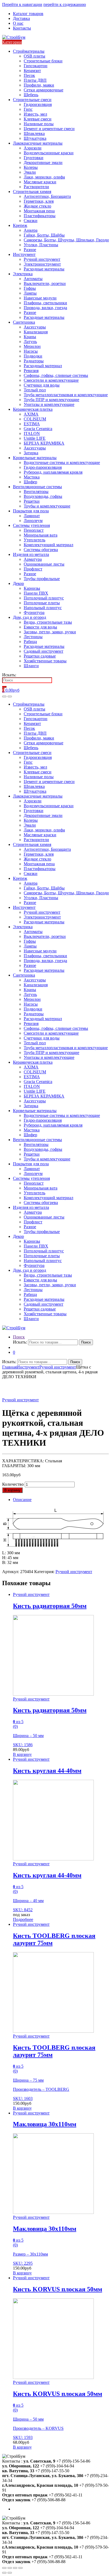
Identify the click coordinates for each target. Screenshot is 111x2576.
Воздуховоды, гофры (43, 496)
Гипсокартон (36, 66)
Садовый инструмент (44, 651)
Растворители (36, 187)
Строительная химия (32, 192)
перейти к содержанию (65, 4)
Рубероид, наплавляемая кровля (53, 472)
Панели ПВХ (36, 593)
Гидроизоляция (38, 104)
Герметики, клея (39, 201)
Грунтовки (34, 158)
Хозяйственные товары (45, 661)
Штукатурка (35, 138)
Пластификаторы (40, 216)
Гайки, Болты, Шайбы (44, 235)
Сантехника (24, 322)
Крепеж (20, 225)
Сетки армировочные (44, 90)
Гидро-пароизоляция (43, 467)
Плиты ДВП (35, 80)
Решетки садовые (40, 656)
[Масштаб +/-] (20, 2568)
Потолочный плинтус (44, 598)
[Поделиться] (10, 2568)
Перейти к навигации (22, 4)
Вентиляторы (36, 492)
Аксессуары (35, 327)
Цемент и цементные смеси (49, 129)
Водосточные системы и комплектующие (62, 462)
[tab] (61, 1500)
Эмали (30, 172)
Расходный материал (43, 366)
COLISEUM (35, 419)
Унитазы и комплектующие (49, 404)
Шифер (30, 482)
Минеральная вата (41, 535)
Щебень (31, 95)
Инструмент (24, 254)
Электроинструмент (42, 264)
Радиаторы (34, 361)
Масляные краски (40, 182)
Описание (22, 1500)
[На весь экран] (15, 2568)
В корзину (12, 1490)
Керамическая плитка (33, 409)
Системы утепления (31, 525)
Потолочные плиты (42, 603)
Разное (30, 250)
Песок (29, 75)
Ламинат (32, 516)
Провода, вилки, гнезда (45, 308)
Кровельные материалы (35, 458)
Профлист (33, 569)
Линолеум (33, 521)
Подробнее (23, 1919)
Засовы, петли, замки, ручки (50, 632)
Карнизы (32, 588)
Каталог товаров (28, 14)
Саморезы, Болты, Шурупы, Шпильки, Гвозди (66, 240)
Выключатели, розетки (45, 283)
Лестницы (33, 637)
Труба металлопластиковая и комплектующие (66, 395)
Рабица (30, 642)
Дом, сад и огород (30, 617)
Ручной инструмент (42, 259)
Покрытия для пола (31, 511)
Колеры (31, 167)
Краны (30, 337)
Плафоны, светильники (45, 303)
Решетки (32, 501)
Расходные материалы (44, 269)
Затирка (31, 453)
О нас (18, 23)
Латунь (30, 342)
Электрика (23, 274)
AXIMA (31, 414)
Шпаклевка (34, 133)
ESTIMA (32, 424)
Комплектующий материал (48, 545)
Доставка (21, 18)
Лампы (30, 293)
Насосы (31, 351)
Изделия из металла (31, 554)
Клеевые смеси (38, 119)
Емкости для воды (40, 627)
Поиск (19, 1337)
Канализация (36, 332)
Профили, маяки (39, 85)
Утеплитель (34, 540)
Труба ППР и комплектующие (51, 400)
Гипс (28, 109)
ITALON (32, 433)
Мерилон (32, 346)
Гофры (30, 288)
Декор (18, 583)
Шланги (31, 666)
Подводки (33, 356)
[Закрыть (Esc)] (4, 2568)
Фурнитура (34, 612)
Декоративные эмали (43, 162)
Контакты (22, 28)
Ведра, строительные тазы (48, 622)
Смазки (31, 221)
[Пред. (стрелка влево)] (4, 2573)
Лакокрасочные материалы (38, 143)
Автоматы (33, 279)
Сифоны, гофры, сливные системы (56, 375)
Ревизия (31, 371)
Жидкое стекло (37, 206)
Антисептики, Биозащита (47, 196)
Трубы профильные (42, 579)
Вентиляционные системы (37, 487)
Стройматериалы (29, 51)
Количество (13, 1484)
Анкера (31, 230)
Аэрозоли (33, 148)
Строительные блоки (43, 61)
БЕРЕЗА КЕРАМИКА (44, 443)
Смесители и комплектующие (51, 380)
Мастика (32, 477)
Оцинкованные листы (44, 564)
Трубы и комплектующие (47, 506)
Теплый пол (35, 390)
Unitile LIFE (35, 438)
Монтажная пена (39, 211)
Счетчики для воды (42, 385)
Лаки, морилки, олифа (44, 177)
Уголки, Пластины (41, 245)
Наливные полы (39, 124)
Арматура (33, 559)
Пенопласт (34, 530)
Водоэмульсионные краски (49, 153)
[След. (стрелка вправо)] (10, 2573)
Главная (9, 1367)
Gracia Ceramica (38, 429)
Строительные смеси (32, 100)
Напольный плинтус (43, 608)
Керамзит (32, 71)
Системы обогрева (41, 550)
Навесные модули (40, 298)
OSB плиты (34, 56)
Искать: (9, 675)
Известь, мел (35, 114)
